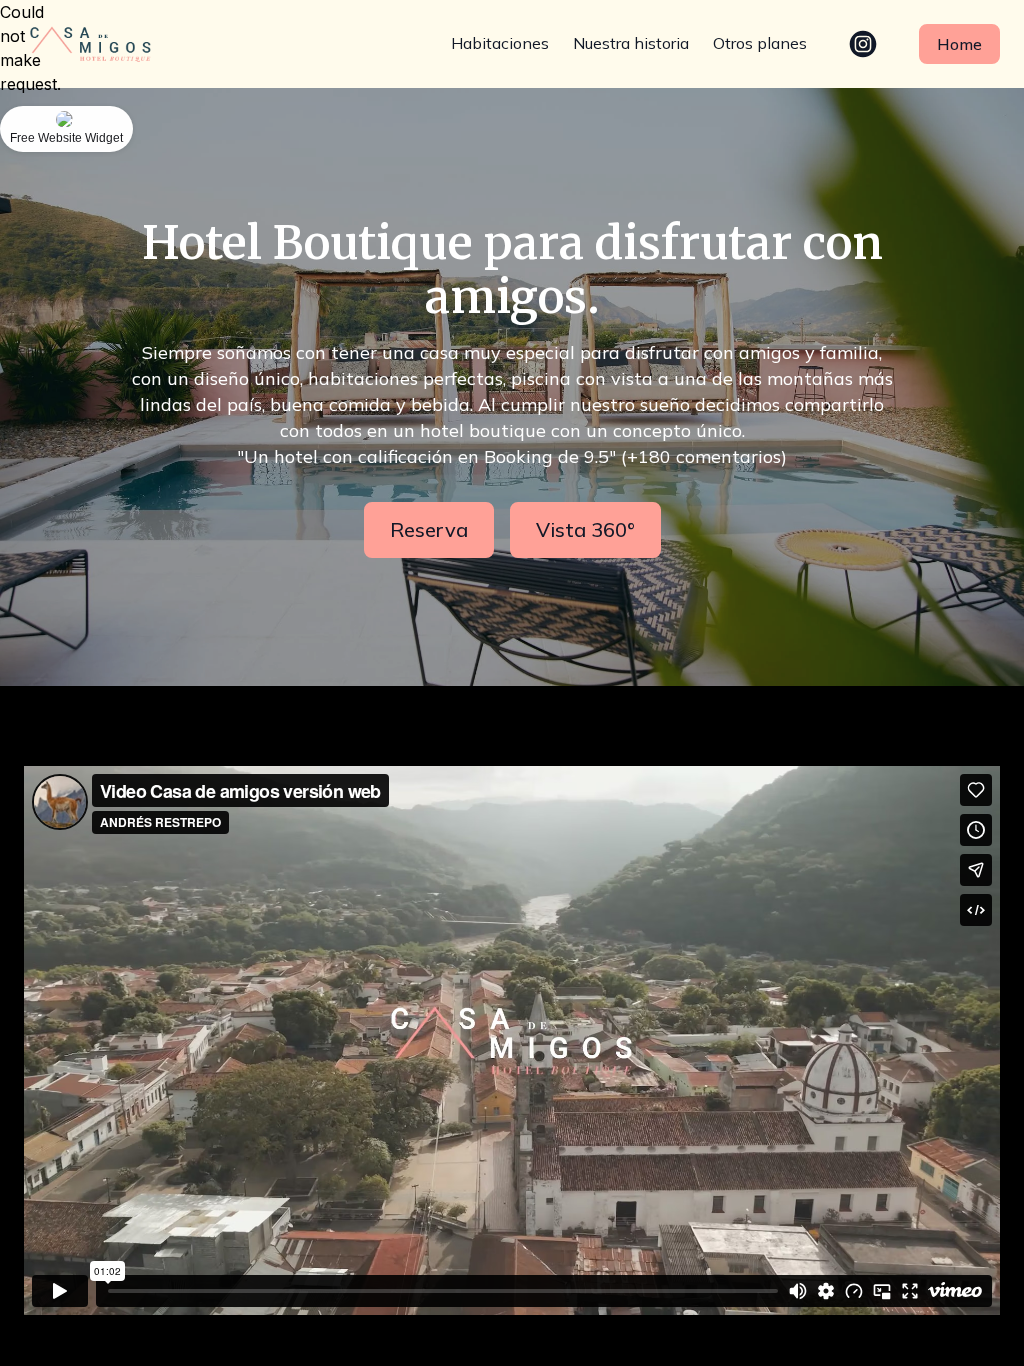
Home (959, 44)
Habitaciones (500, 43)
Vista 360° (585, 529)
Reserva (429, 529)
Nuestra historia (631, 43)
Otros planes (760, 43)
